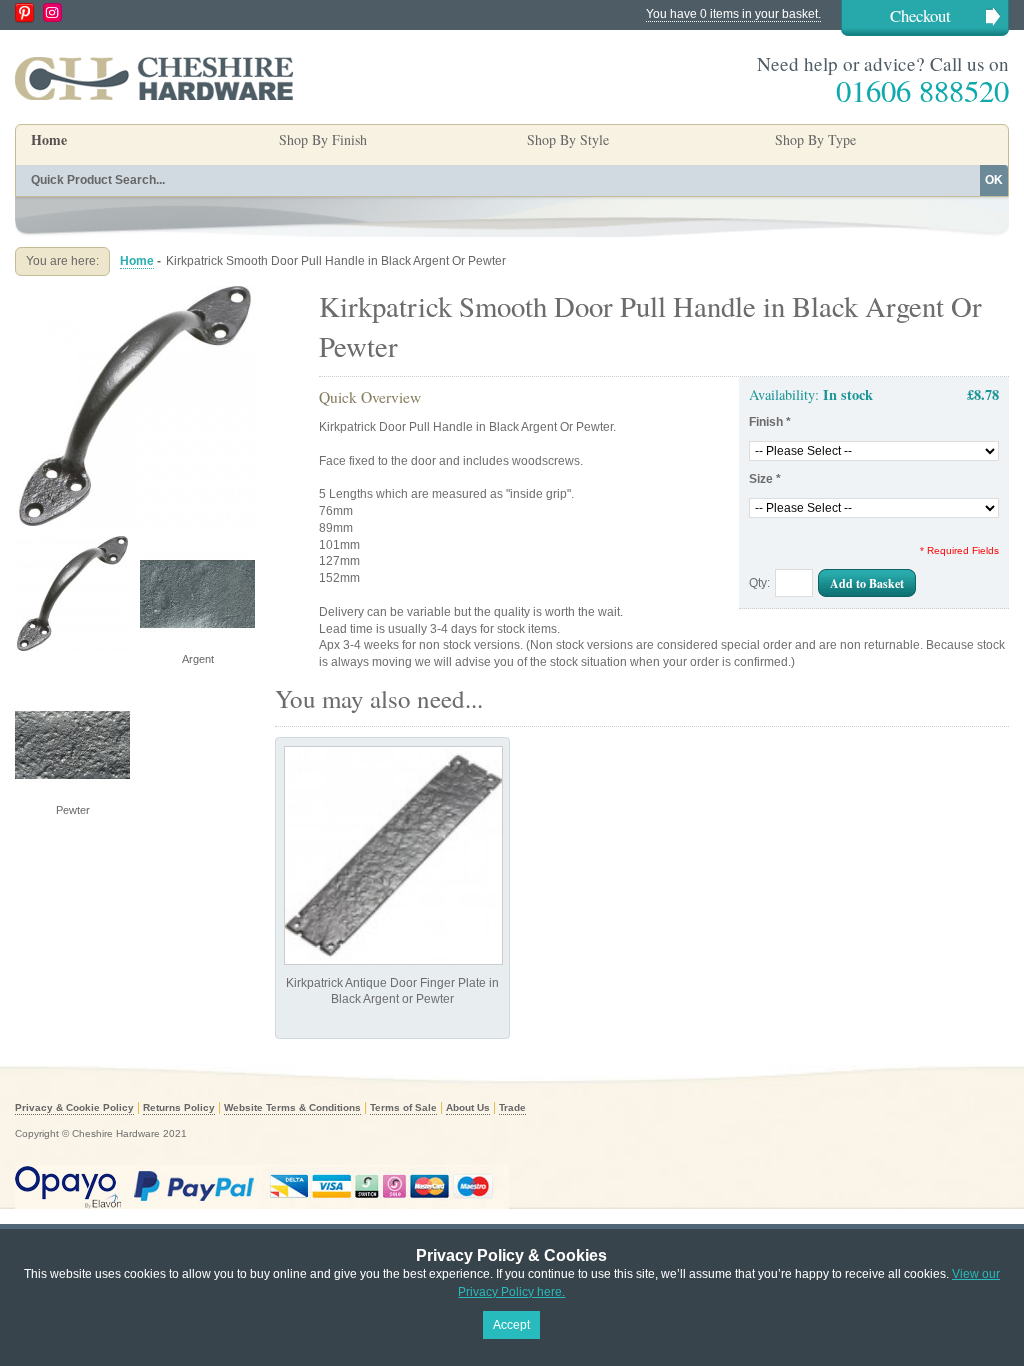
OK (994, 180)
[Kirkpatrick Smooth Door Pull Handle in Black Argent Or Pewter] (135, 294)
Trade (512, 1107)
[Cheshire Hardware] (154, 78)
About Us (468, 1107)
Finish (770, 422)
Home (49, 139)
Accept (511, 1325)
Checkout (920, 15)
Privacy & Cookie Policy (74, 1107)
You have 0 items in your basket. (733, 14)
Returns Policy (179, 1107)
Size (765, 479)
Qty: (759, 583)
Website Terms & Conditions (292, 1107)
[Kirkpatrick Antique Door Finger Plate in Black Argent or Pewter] (393, 855)
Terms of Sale (403, 1107)
